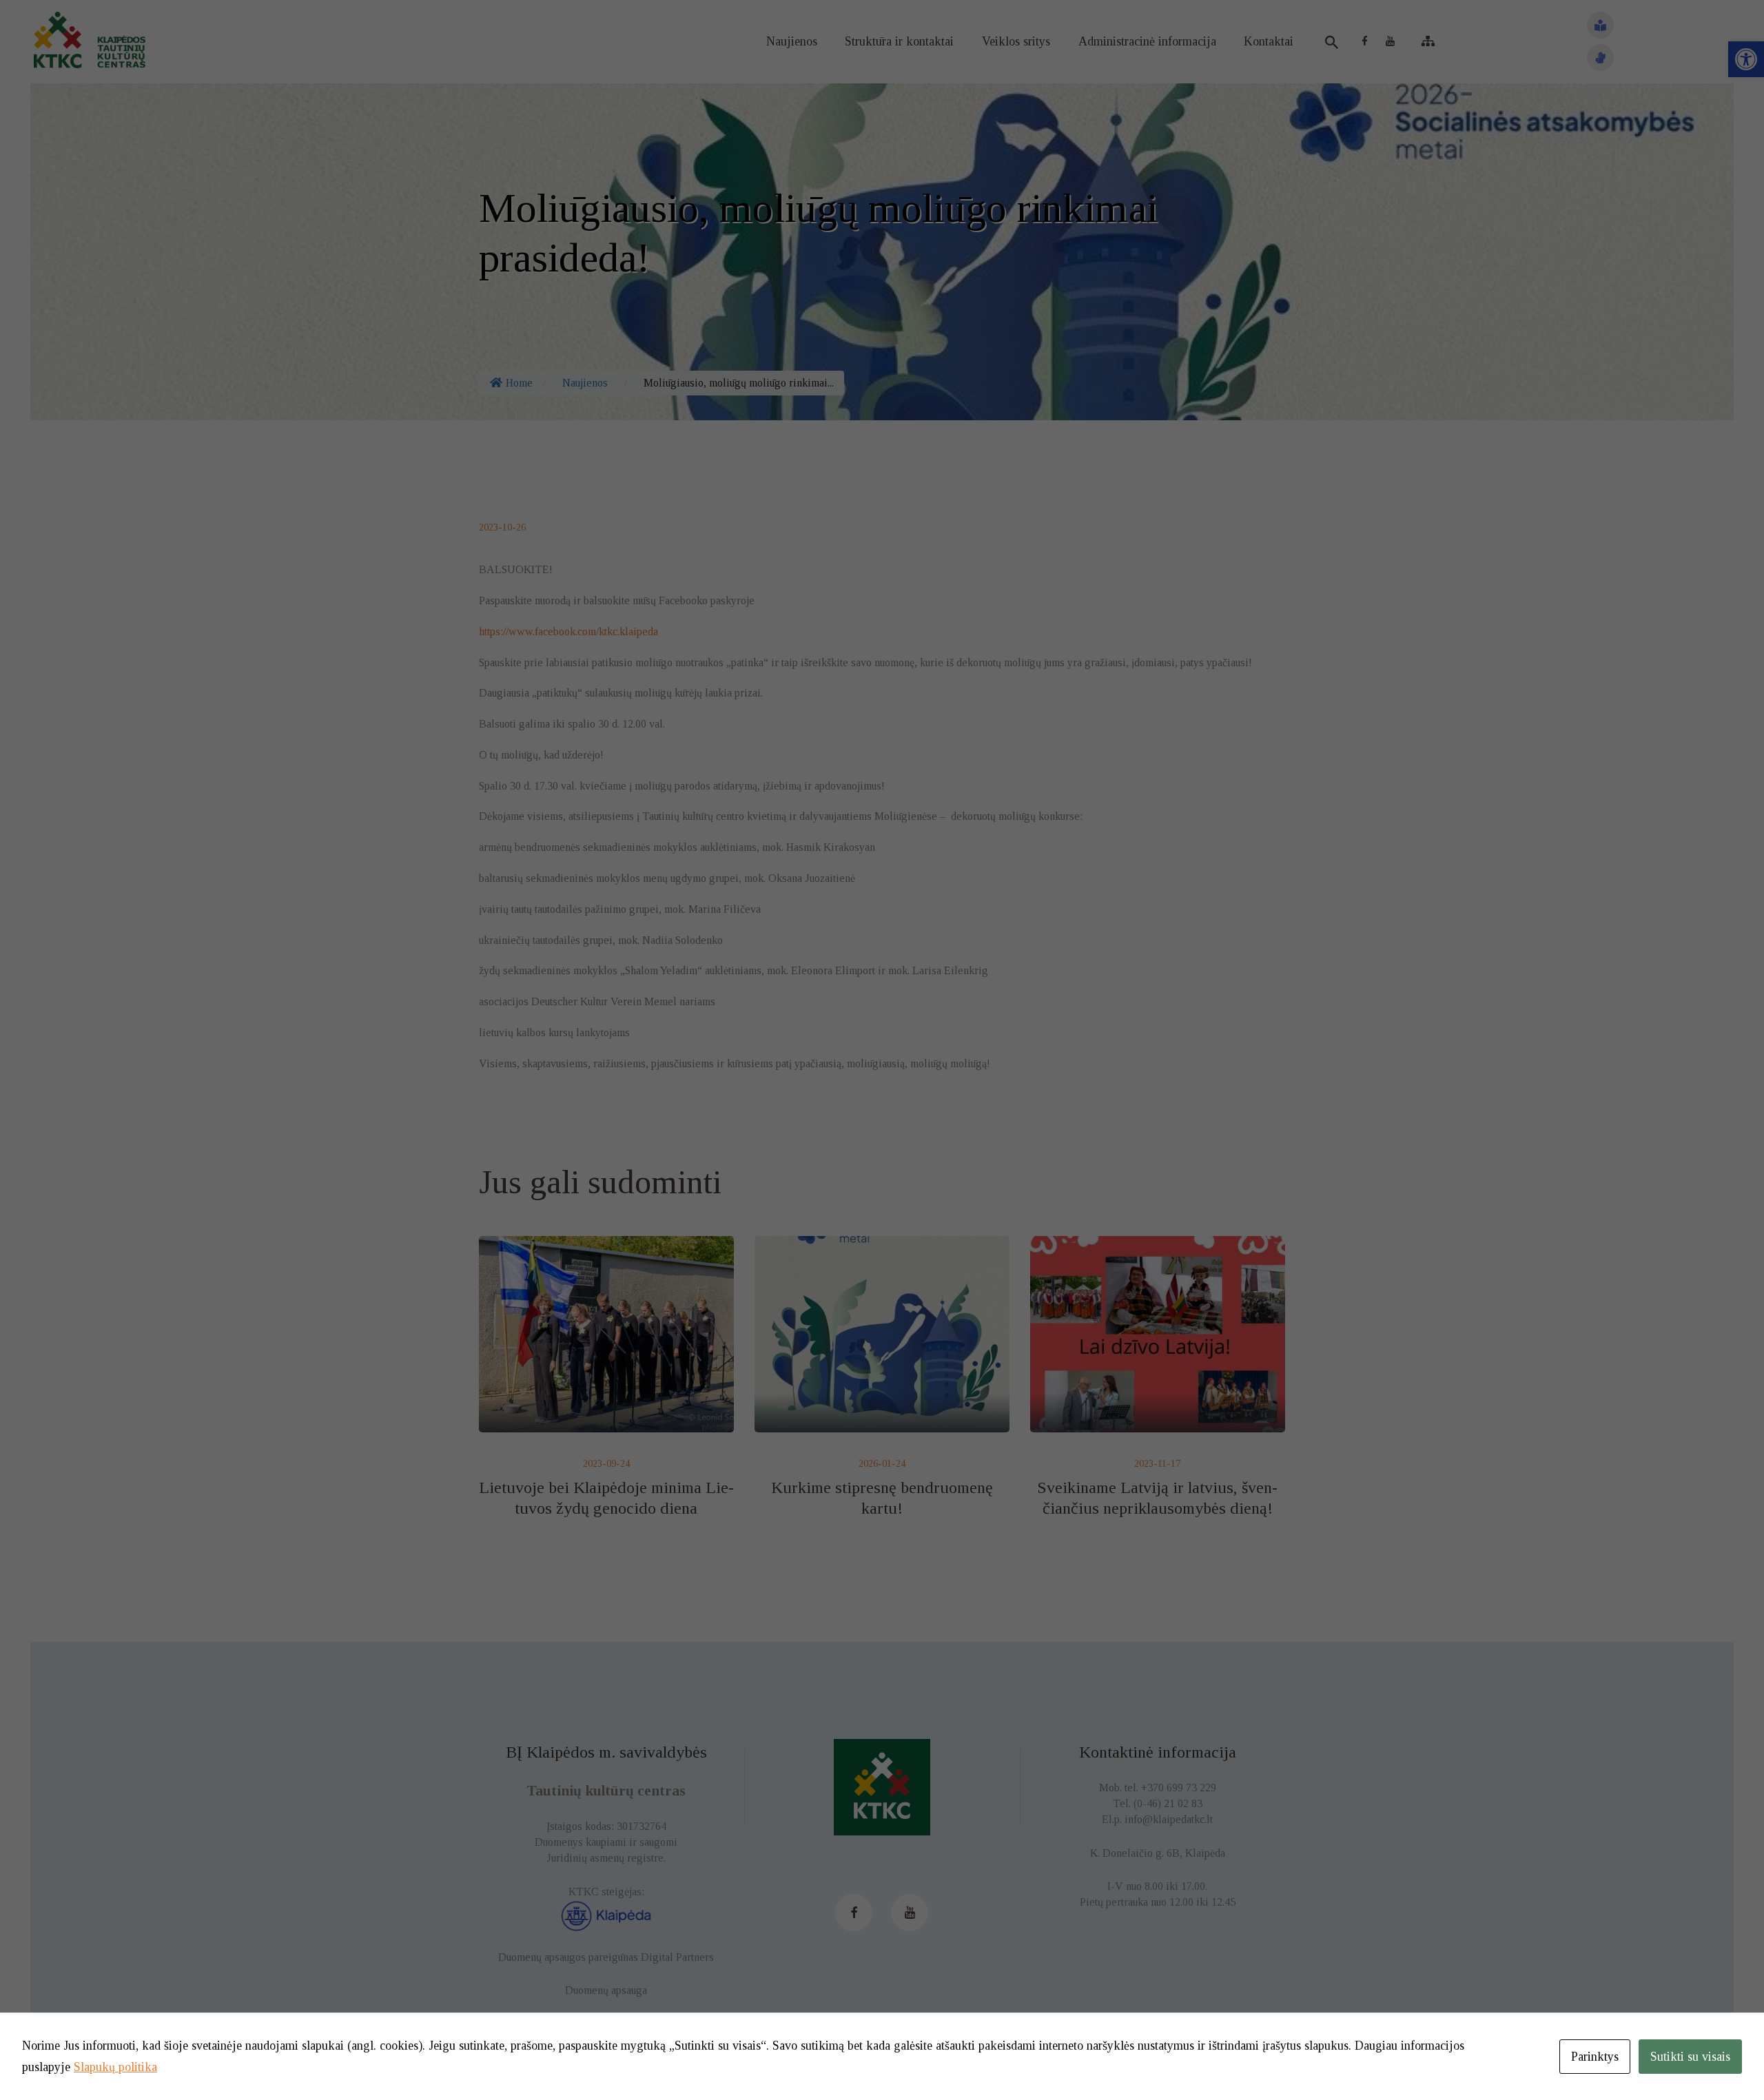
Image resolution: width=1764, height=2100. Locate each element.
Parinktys (1595, 2057)
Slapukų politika (115, 2067)
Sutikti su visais (1690, 2057)
